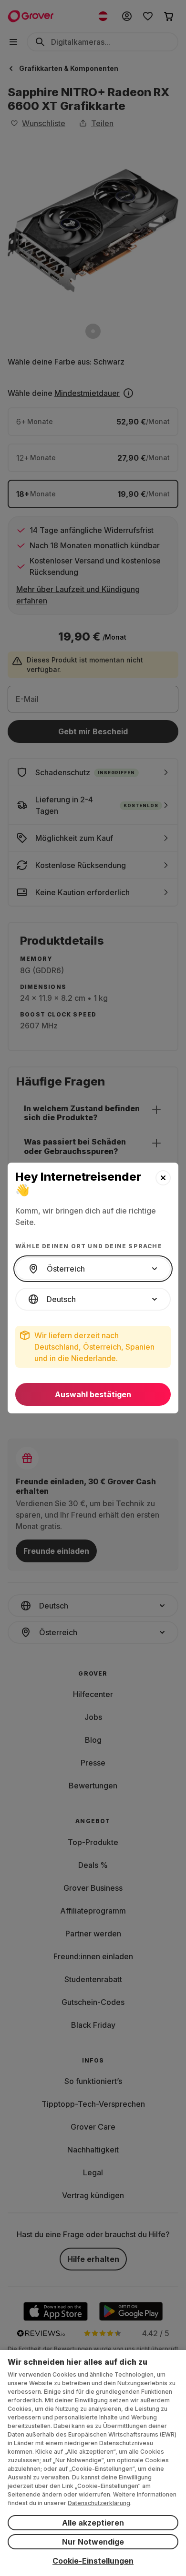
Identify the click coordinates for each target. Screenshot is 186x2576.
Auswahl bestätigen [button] (93, 1394)
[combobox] (93, 1269)
